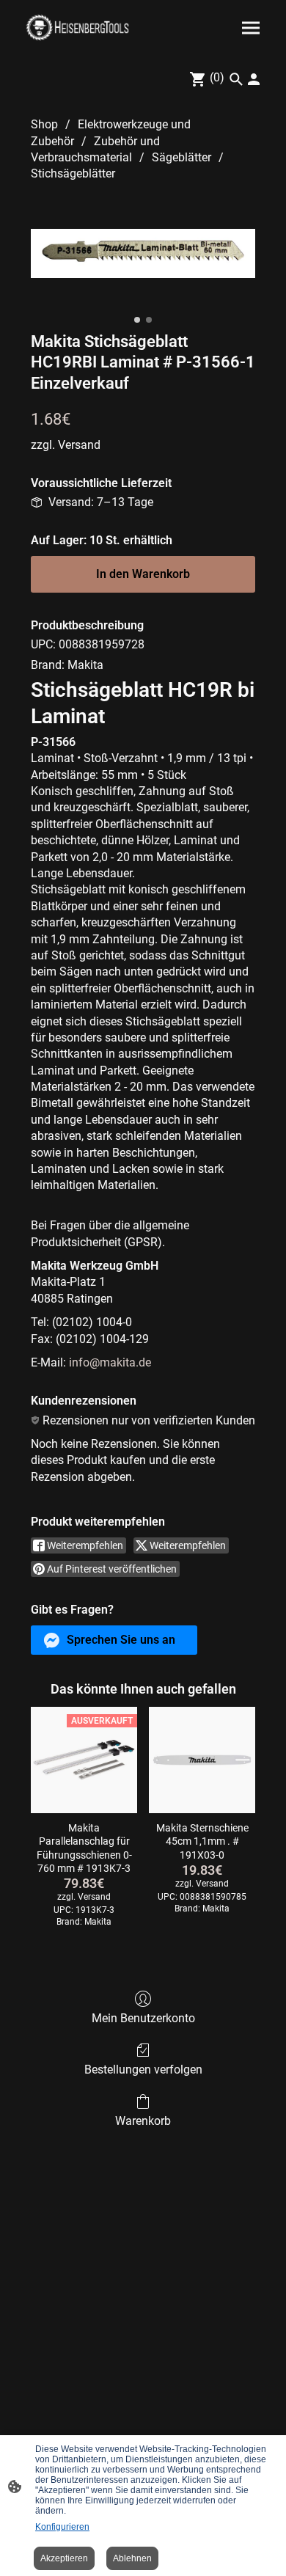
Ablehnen (132, 2558)
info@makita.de (110, 1362)
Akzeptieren (64, 2558)
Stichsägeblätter (73, 173)
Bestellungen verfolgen (143, 2070)
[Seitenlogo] (77, 28)
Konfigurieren (62, 2527)
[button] (114, 1640)
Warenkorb (143, 2121)
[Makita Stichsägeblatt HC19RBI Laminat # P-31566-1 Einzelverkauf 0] (143, 253)
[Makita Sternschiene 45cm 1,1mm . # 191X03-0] (202, 1760)
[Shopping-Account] (254, 79)
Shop (44, 124)
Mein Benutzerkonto (143, 2018)
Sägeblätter (181, 157)
